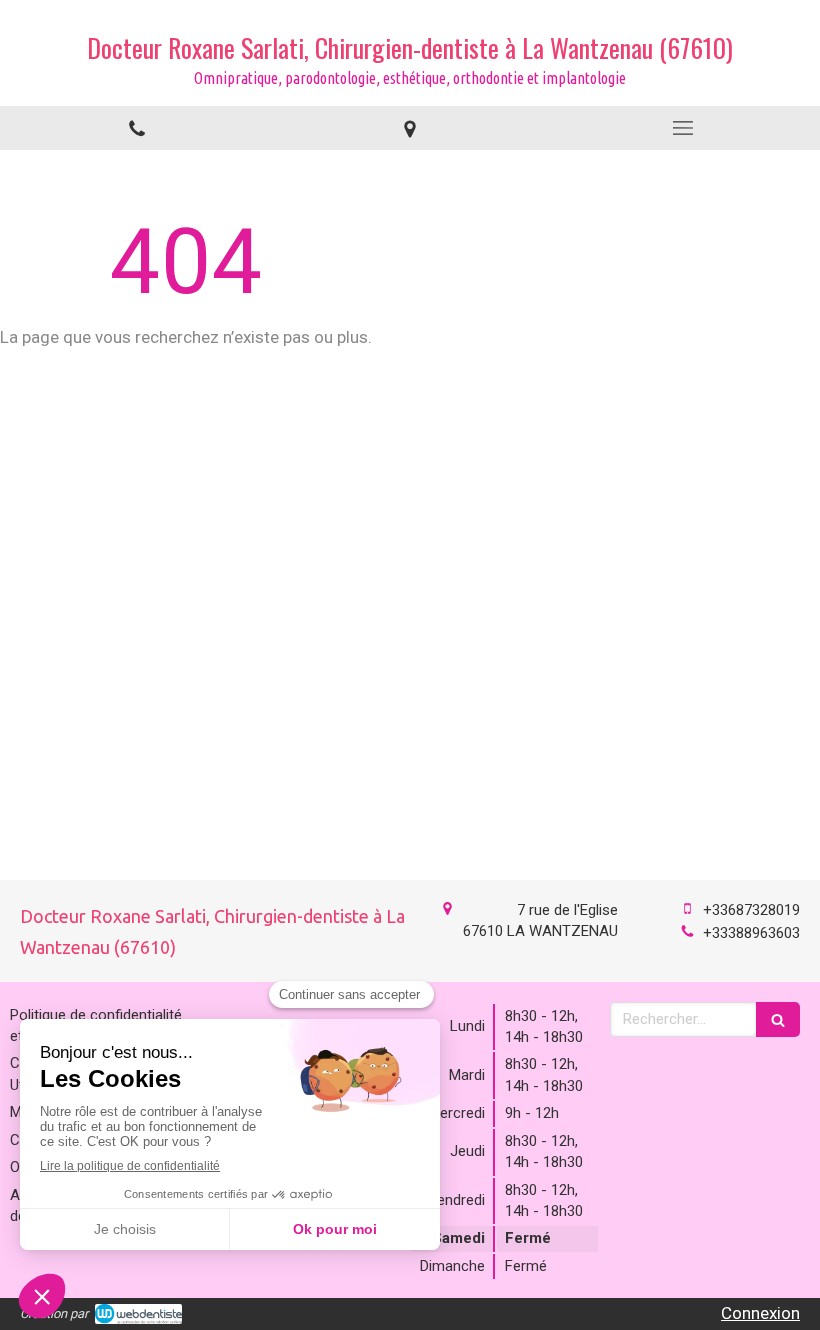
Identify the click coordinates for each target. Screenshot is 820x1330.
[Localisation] (409, 128)
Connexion (760, 1313)
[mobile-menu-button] (683, 128)
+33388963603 (751, 933)
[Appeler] (136, 128)
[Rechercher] (778, 1019)
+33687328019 (751, 910)
